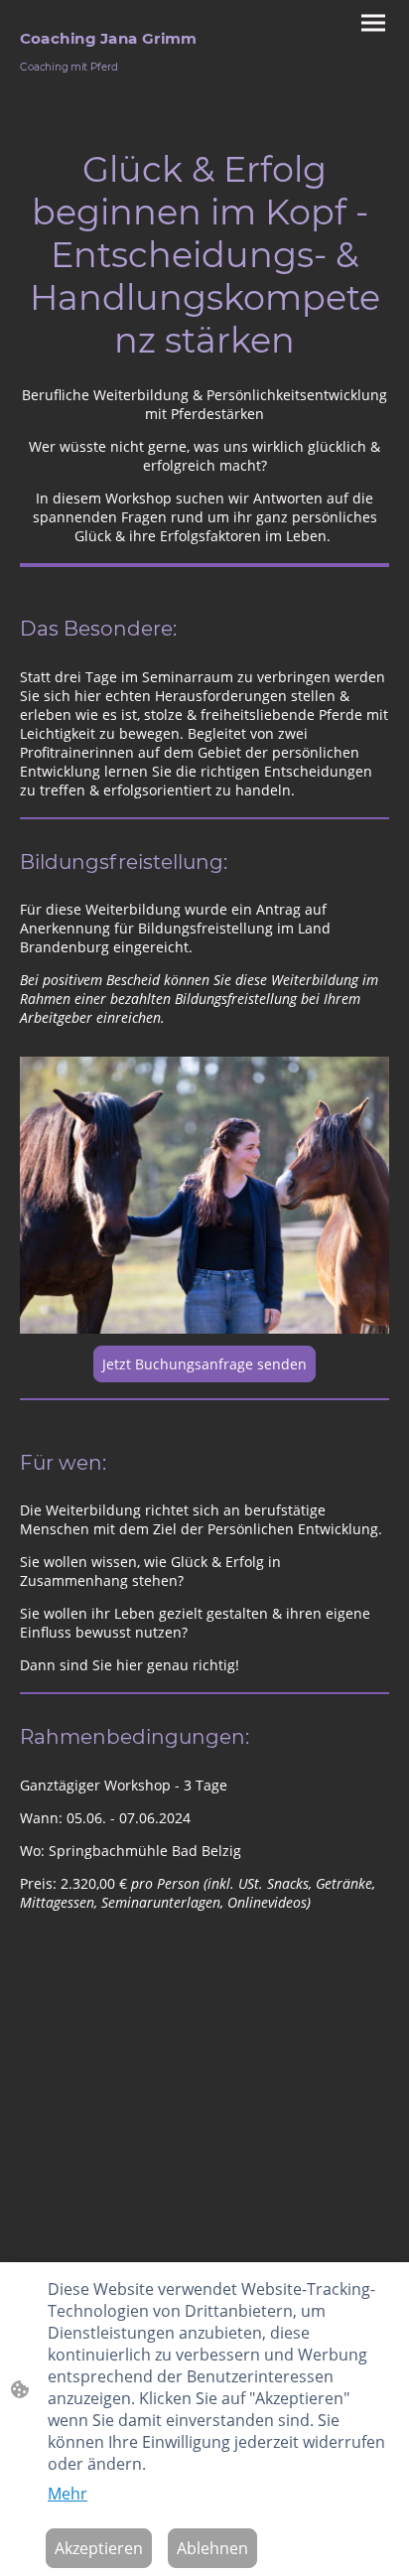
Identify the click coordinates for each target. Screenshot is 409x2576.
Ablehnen (212, 2548)
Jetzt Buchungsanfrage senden (204, 1364)
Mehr (68, 2494)
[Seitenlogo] (110, 85)
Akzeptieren (99, 2548)
